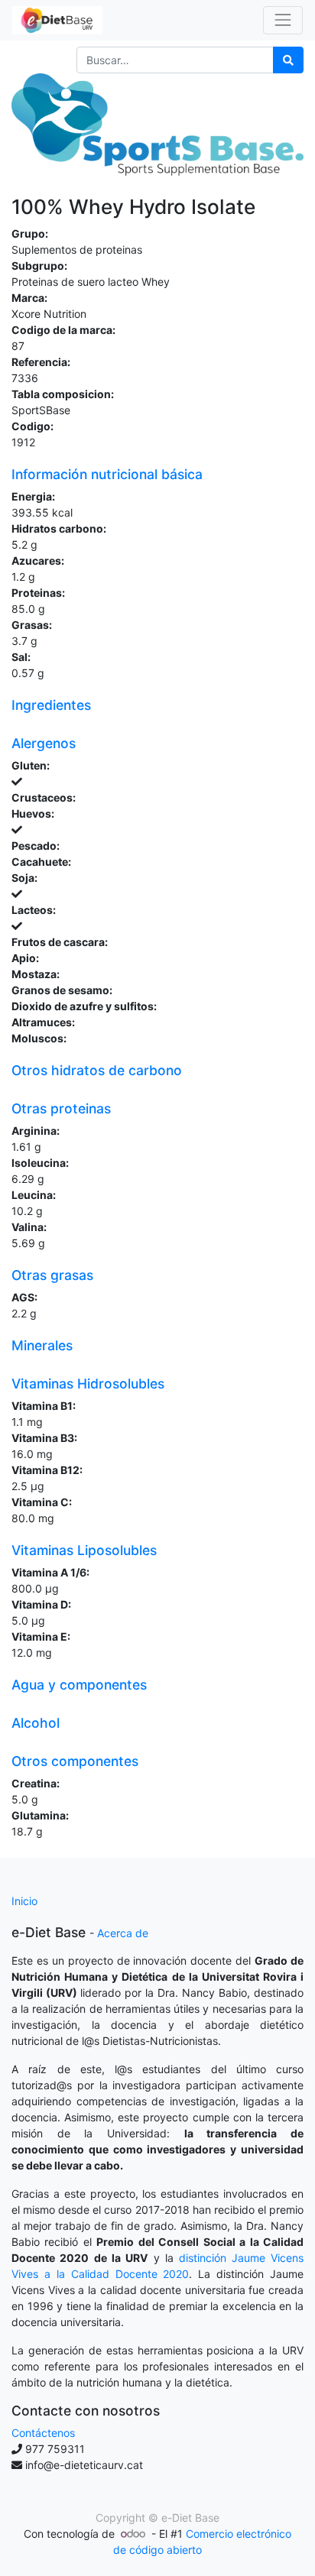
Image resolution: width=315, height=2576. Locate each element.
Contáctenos (43, 2433)
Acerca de (123, 1933)
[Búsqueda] (288, 60)
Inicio (24, 1901)
